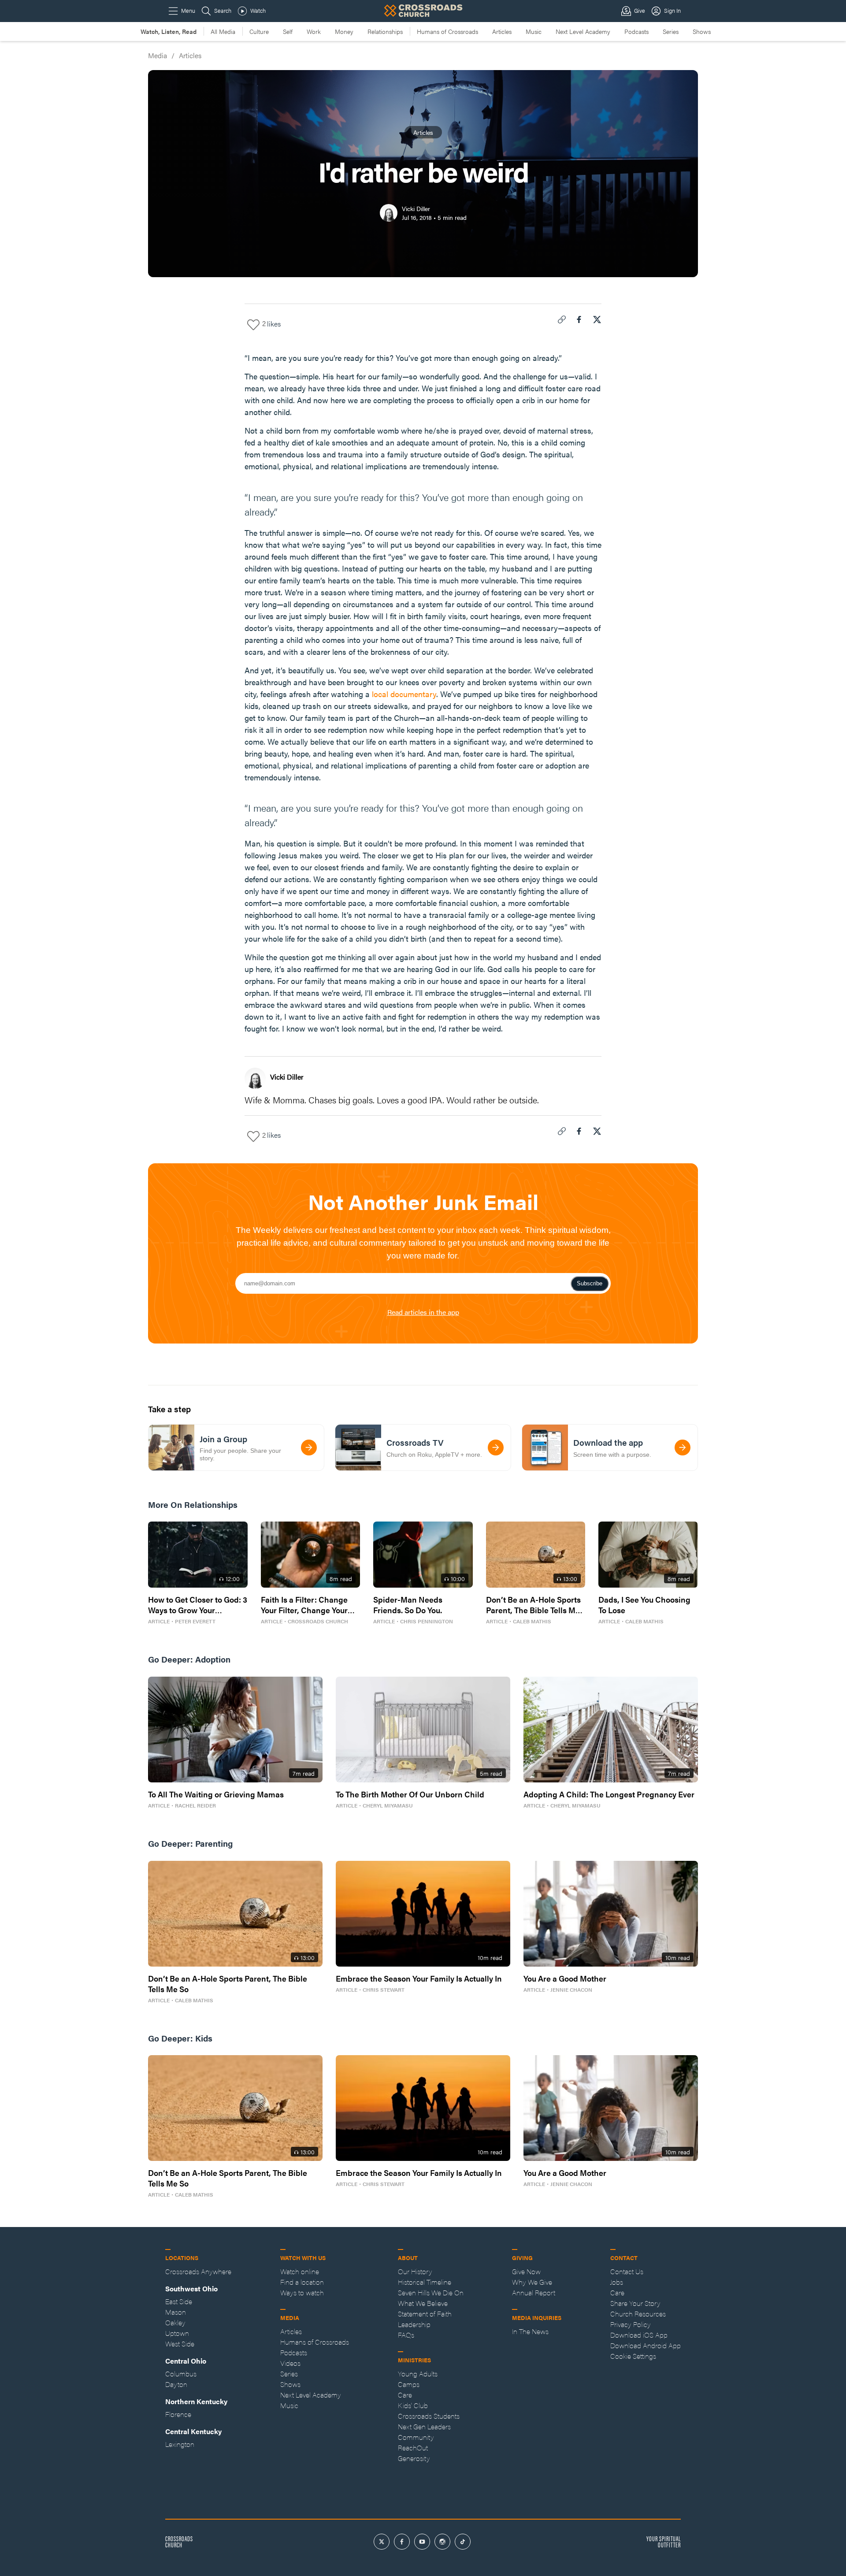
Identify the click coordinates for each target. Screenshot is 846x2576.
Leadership (414, 2324)
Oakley (175, 2322)
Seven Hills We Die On (431, 2292)
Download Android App (646, 2345)
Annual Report (534, 2292)
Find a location (302, 2282)
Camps (409, 2384)
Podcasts (636, 31)
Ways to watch (302, 2292)
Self (288, 31)
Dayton (176, 2384)
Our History (415, 2271)
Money (344, 31)
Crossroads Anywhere (198, 2271)
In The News (530, 2331)
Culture (259, 31)
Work (314, 31)
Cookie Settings (633, 2356)
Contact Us (627, 2271)
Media (158, 55)
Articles (502, 31)
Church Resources (638, 2314)
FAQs (406, 2335)
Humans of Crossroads (447, 31)
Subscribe (590, 1283)
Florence (178, 2414)
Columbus (181, 2374)
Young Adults (418, 2374)
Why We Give (532, 2282)
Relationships (385, 31)
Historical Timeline (425, 2282)
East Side (179, 2301)
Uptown (177, 2333)
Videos (290, 2363)
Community (416, 2437)
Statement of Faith (425, 2314)
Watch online (300, 2271)
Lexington (180, 2444)
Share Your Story (635, 2303)
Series (671, 31)
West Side (180, 2344)
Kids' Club (413, 2405)
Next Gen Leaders (424, 2426)
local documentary (404, 694)
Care (405, 2395)
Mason (176, 2312)
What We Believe (423, 2303)
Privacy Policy (631, 2324)
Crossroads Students (429, 2416)
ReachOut (413, 2448)
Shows (702, 31)
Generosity (414, 2458)
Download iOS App (639, 2335)
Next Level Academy (583, 31)
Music (534, 31)
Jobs (617, 2282)
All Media (223, 31)
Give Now (526, 2271)
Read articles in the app (423, 1312)
